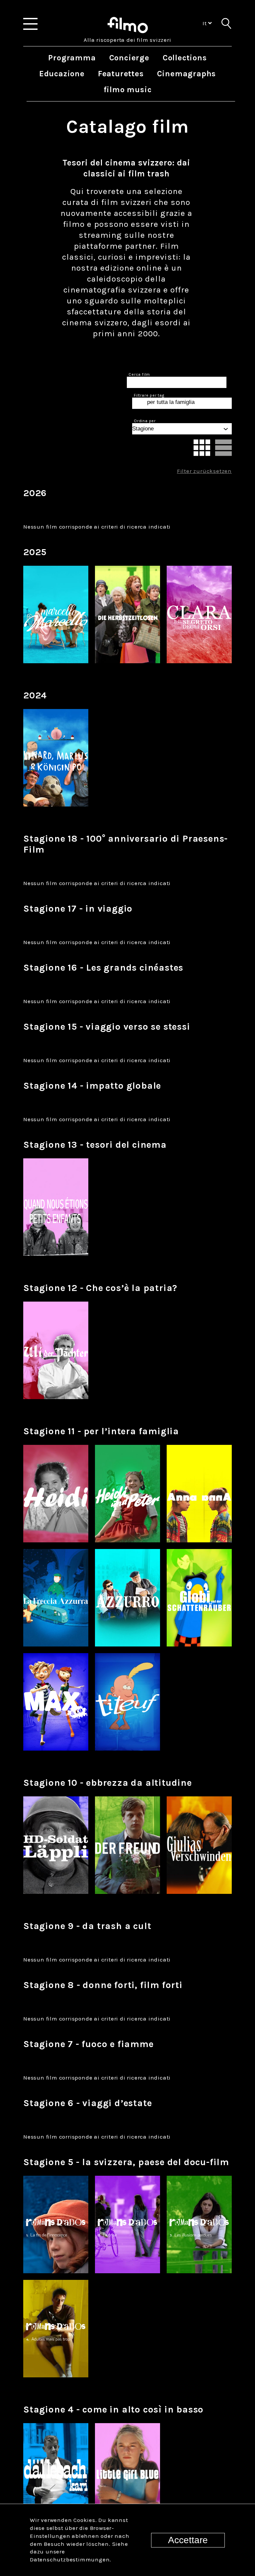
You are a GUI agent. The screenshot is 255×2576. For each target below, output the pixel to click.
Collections (185, 58)
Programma (72, 58)
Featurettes (121, 74)
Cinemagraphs (187, 74)
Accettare (188, 2540)
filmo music (128, 90)
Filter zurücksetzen (204, 471)
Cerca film (139, 374)
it (205, 23)
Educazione (62, 74)
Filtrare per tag (149, 395)
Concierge (129, 58)
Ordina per (145, 421)
